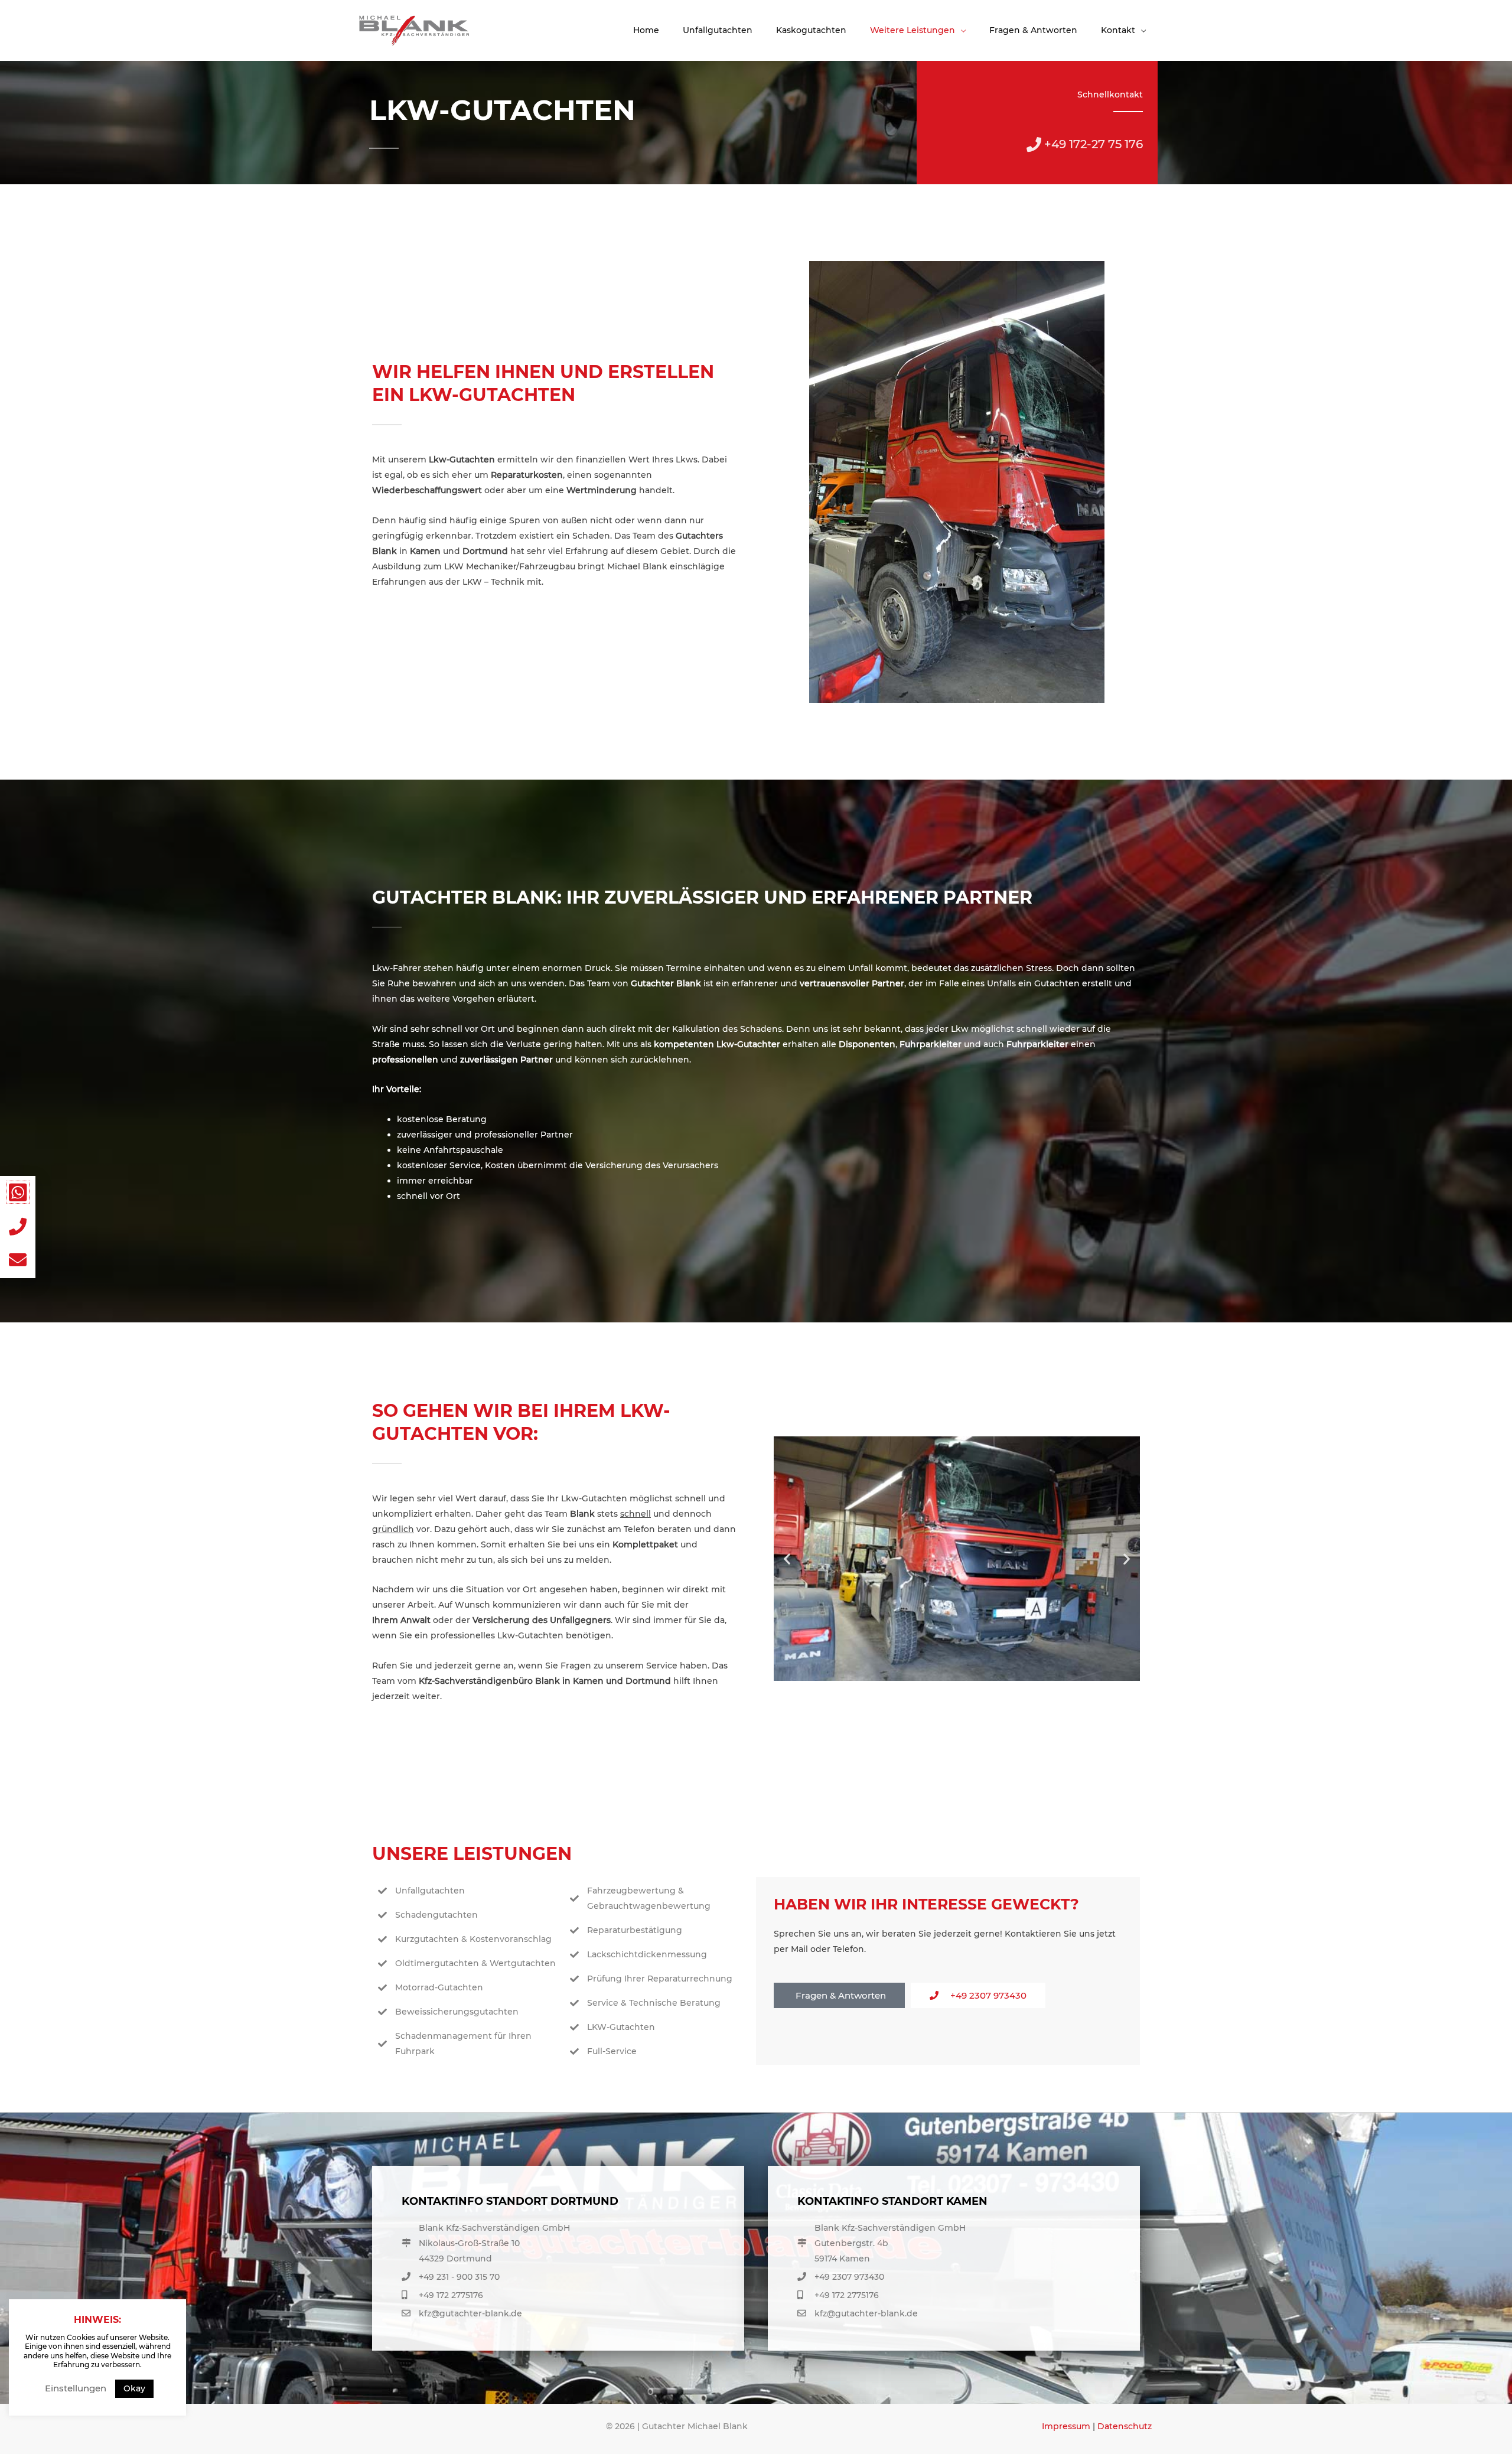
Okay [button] (134, 2388)
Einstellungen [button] (76, 2388)
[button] (787, 1558)
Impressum (1066, 2426)
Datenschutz (1125, 2426)
